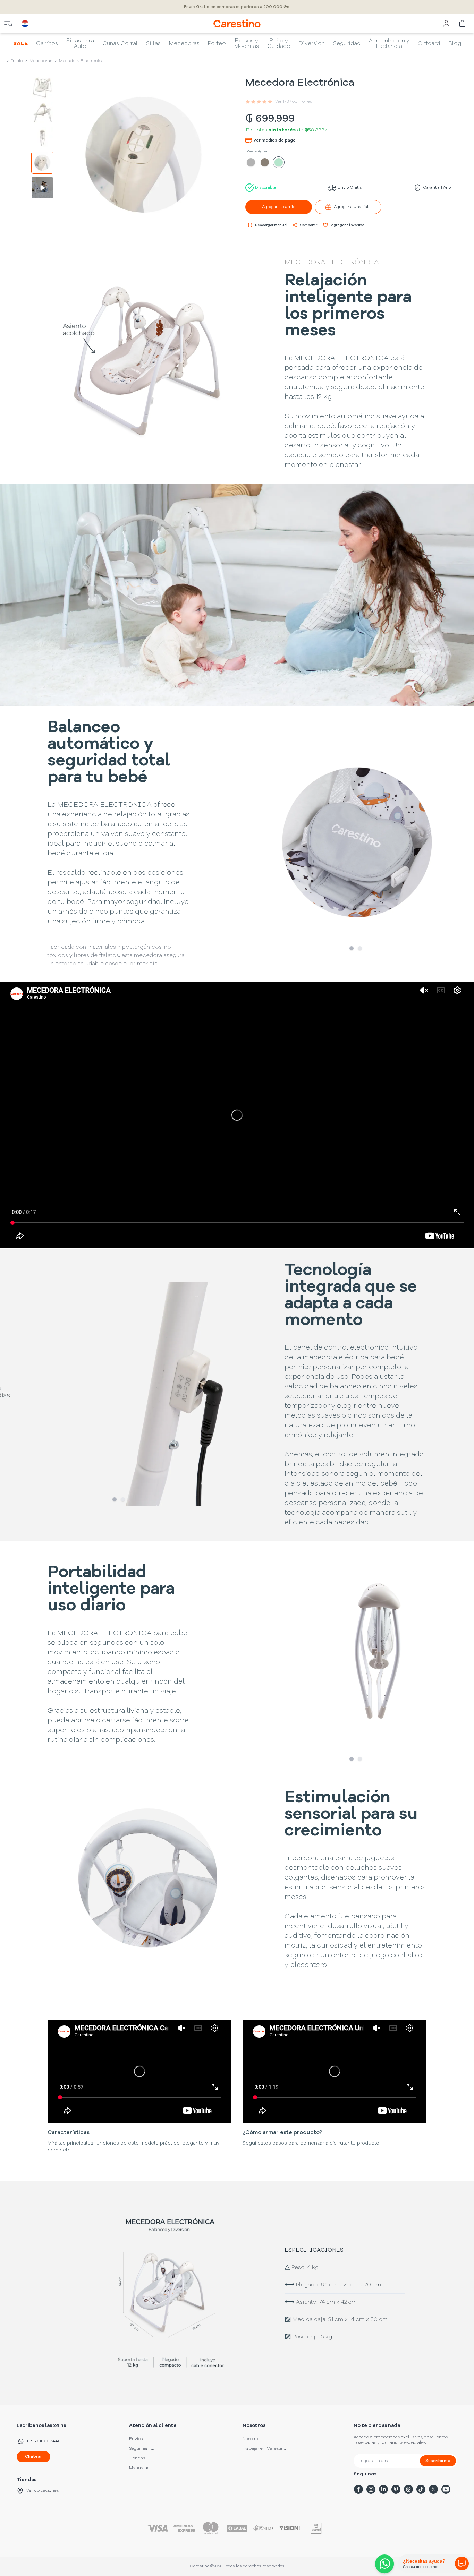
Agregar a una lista (352, 207)
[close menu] (8, 24)
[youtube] (446, 2489)
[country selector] (25, 24)
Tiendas (137, 2458)
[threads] (408, 2489)
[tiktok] (421, 2489)
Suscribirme (438, 2461)
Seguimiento (142, 2449)
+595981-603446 (44, 2441)
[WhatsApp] (383, 2564)
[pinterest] (396, 2489)
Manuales (139, 2468)
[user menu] (446, 24)
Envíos (136, 2439)
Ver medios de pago (274, 140)
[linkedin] (383, 2489)
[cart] (463, 24)
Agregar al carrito (279, 207)
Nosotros (251, 2439)
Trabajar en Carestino (264, 2449)
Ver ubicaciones (43, 2491)
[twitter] (433, 2489)
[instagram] (371, 2489)
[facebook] (358, 2489)
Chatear (33, 2457)
